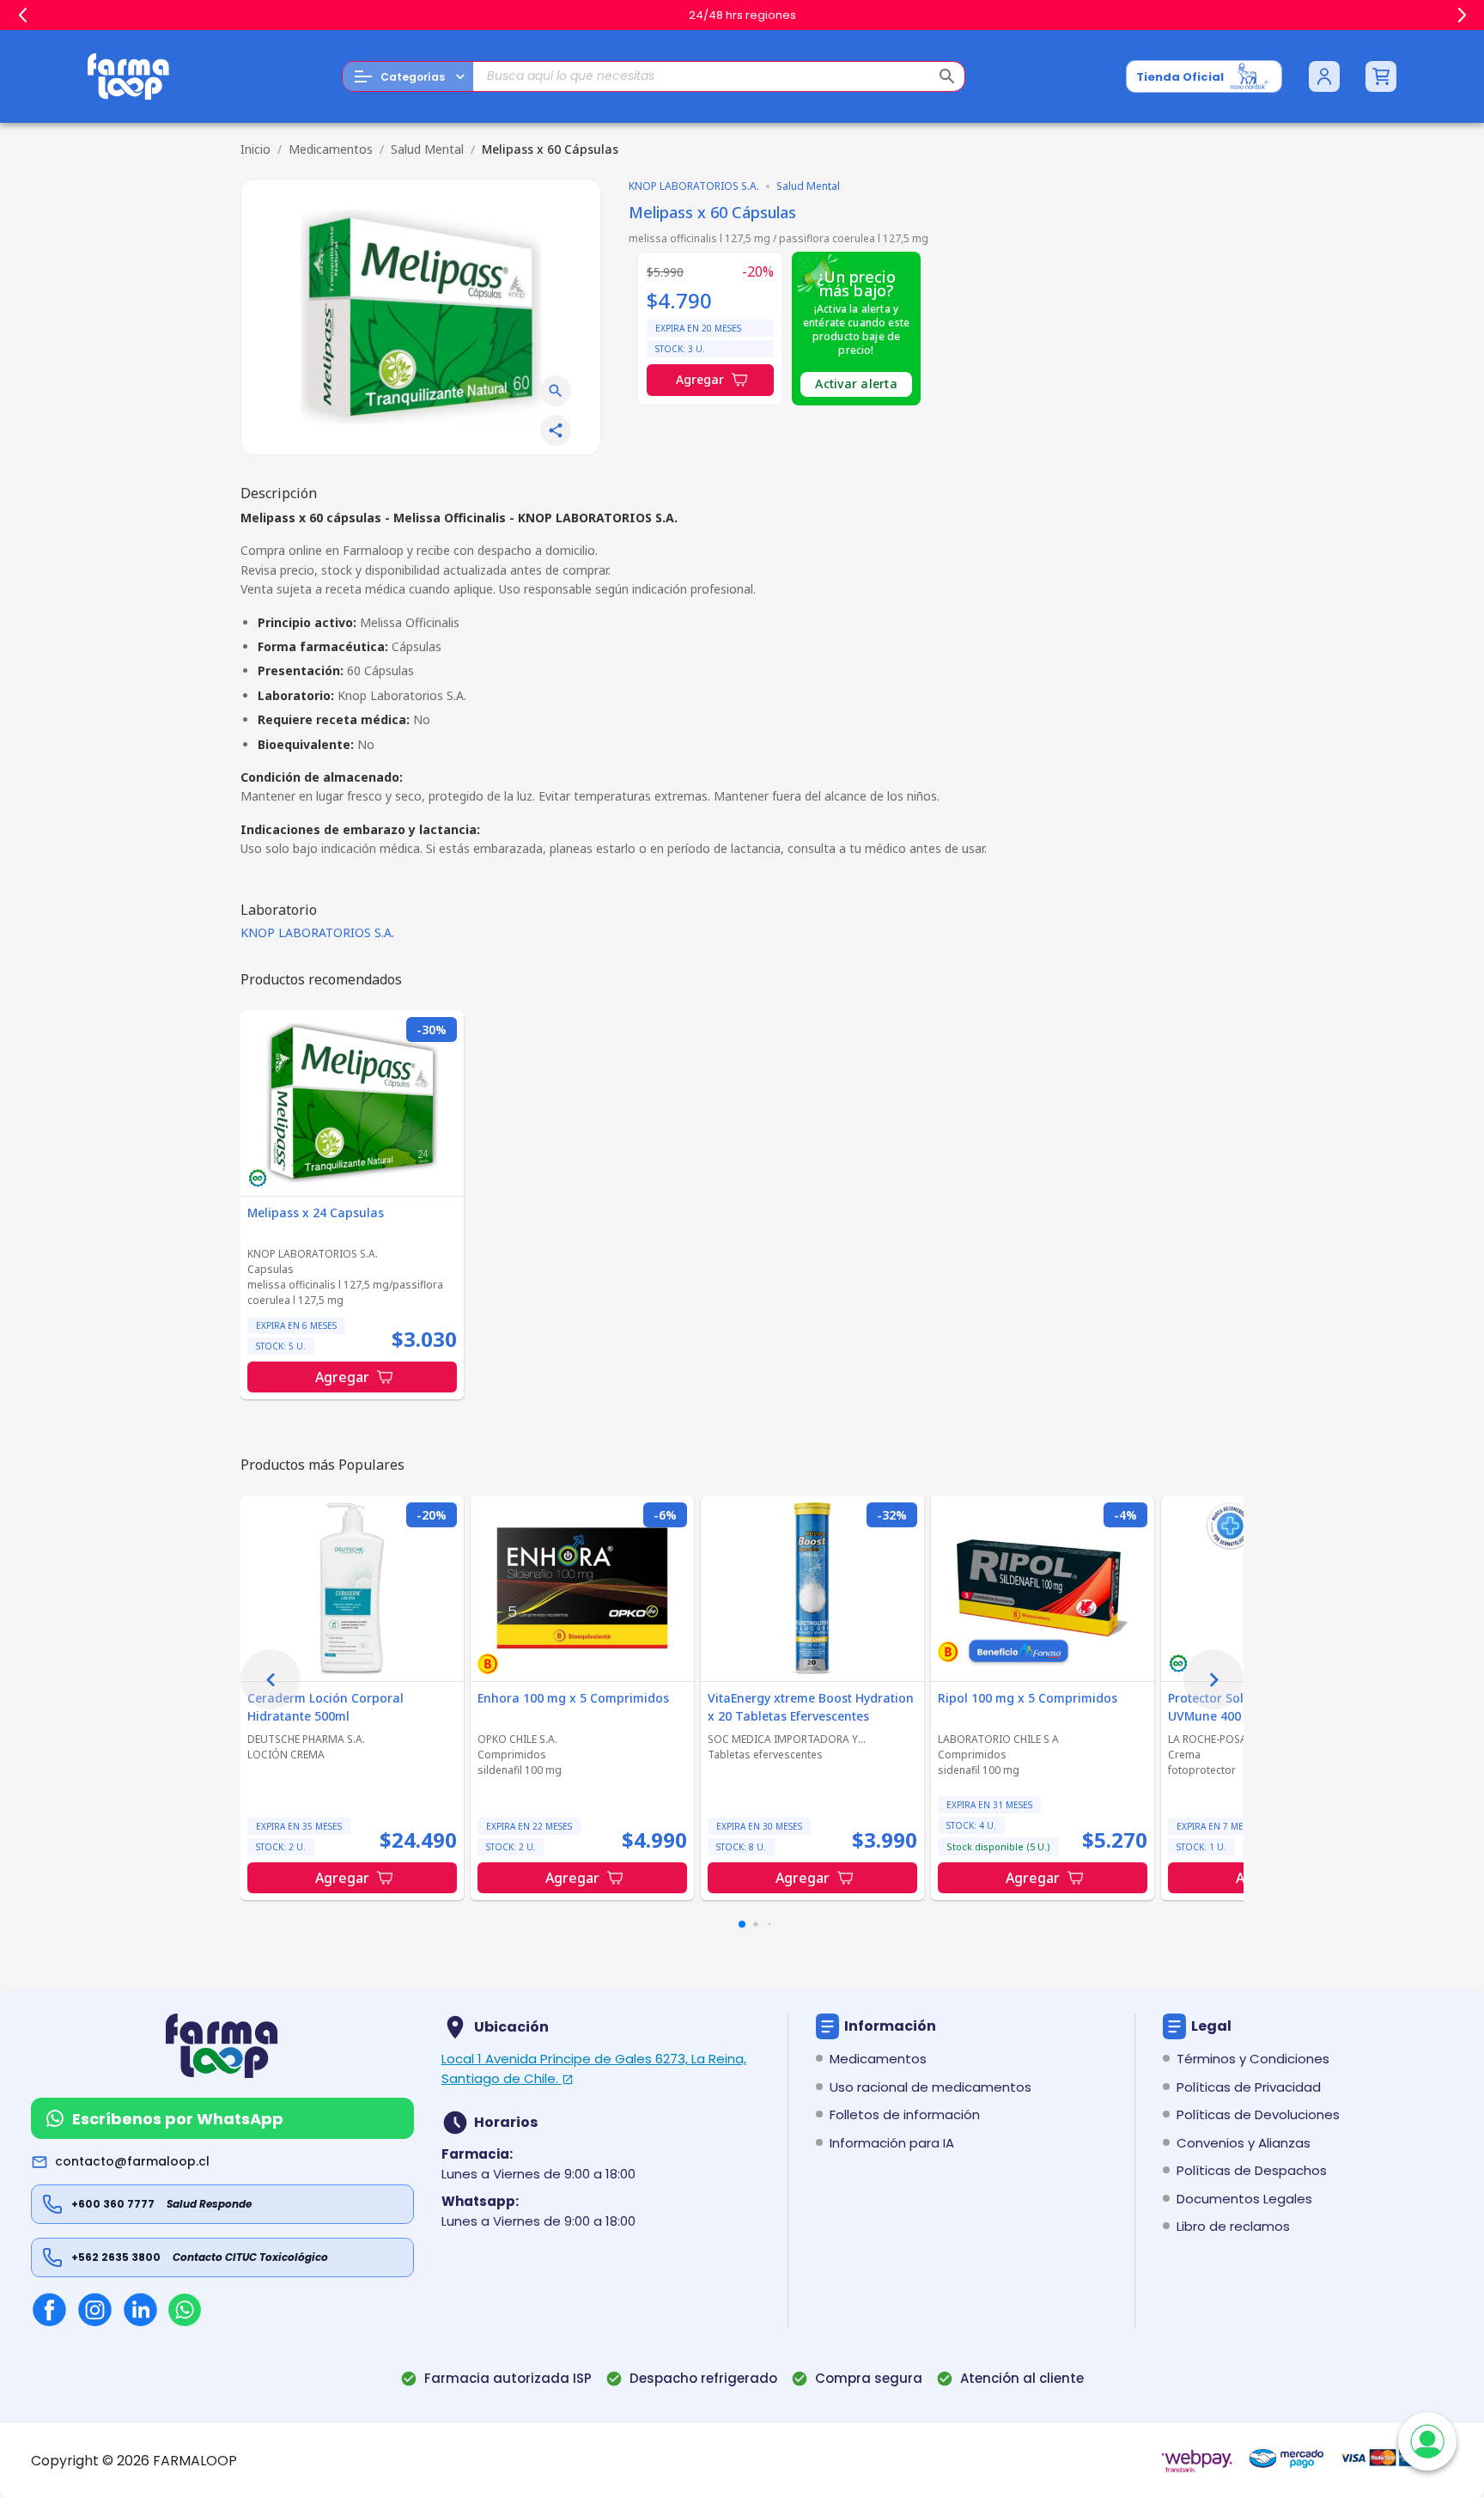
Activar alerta (856, 384)
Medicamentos (331, 149)
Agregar (700, 379)
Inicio (255, 149)
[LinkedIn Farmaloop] (140, 2309)
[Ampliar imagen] (556, 391)
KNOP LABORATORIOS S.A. (317, 932)
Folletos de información (905, 2114)
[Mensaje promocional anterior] (22, 15)
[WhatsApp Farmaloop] (185, 2310)
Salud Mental (427, 149)
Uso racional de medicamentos (931, 2087)
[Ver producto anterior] (271, 1679)
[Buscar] (947, 76)
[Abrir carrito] (1381, 76)
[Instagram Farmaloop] (95, 2309)
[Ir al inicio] (129, 76)
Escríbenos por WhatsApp (178, 2119)
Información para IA (892, 2143)
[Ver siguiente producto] (1213, 1679)
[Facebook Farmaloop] (49, 2309)
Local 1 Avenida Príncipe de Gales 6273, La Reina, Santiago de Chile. (594, 2068)
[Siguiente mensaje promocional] (1462, 15)
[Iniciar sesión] (1324, 76)
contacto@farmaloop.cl (132, 2161)
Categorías (413, 77)
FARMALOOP (195, 2461)
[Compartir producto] (556, 430)
